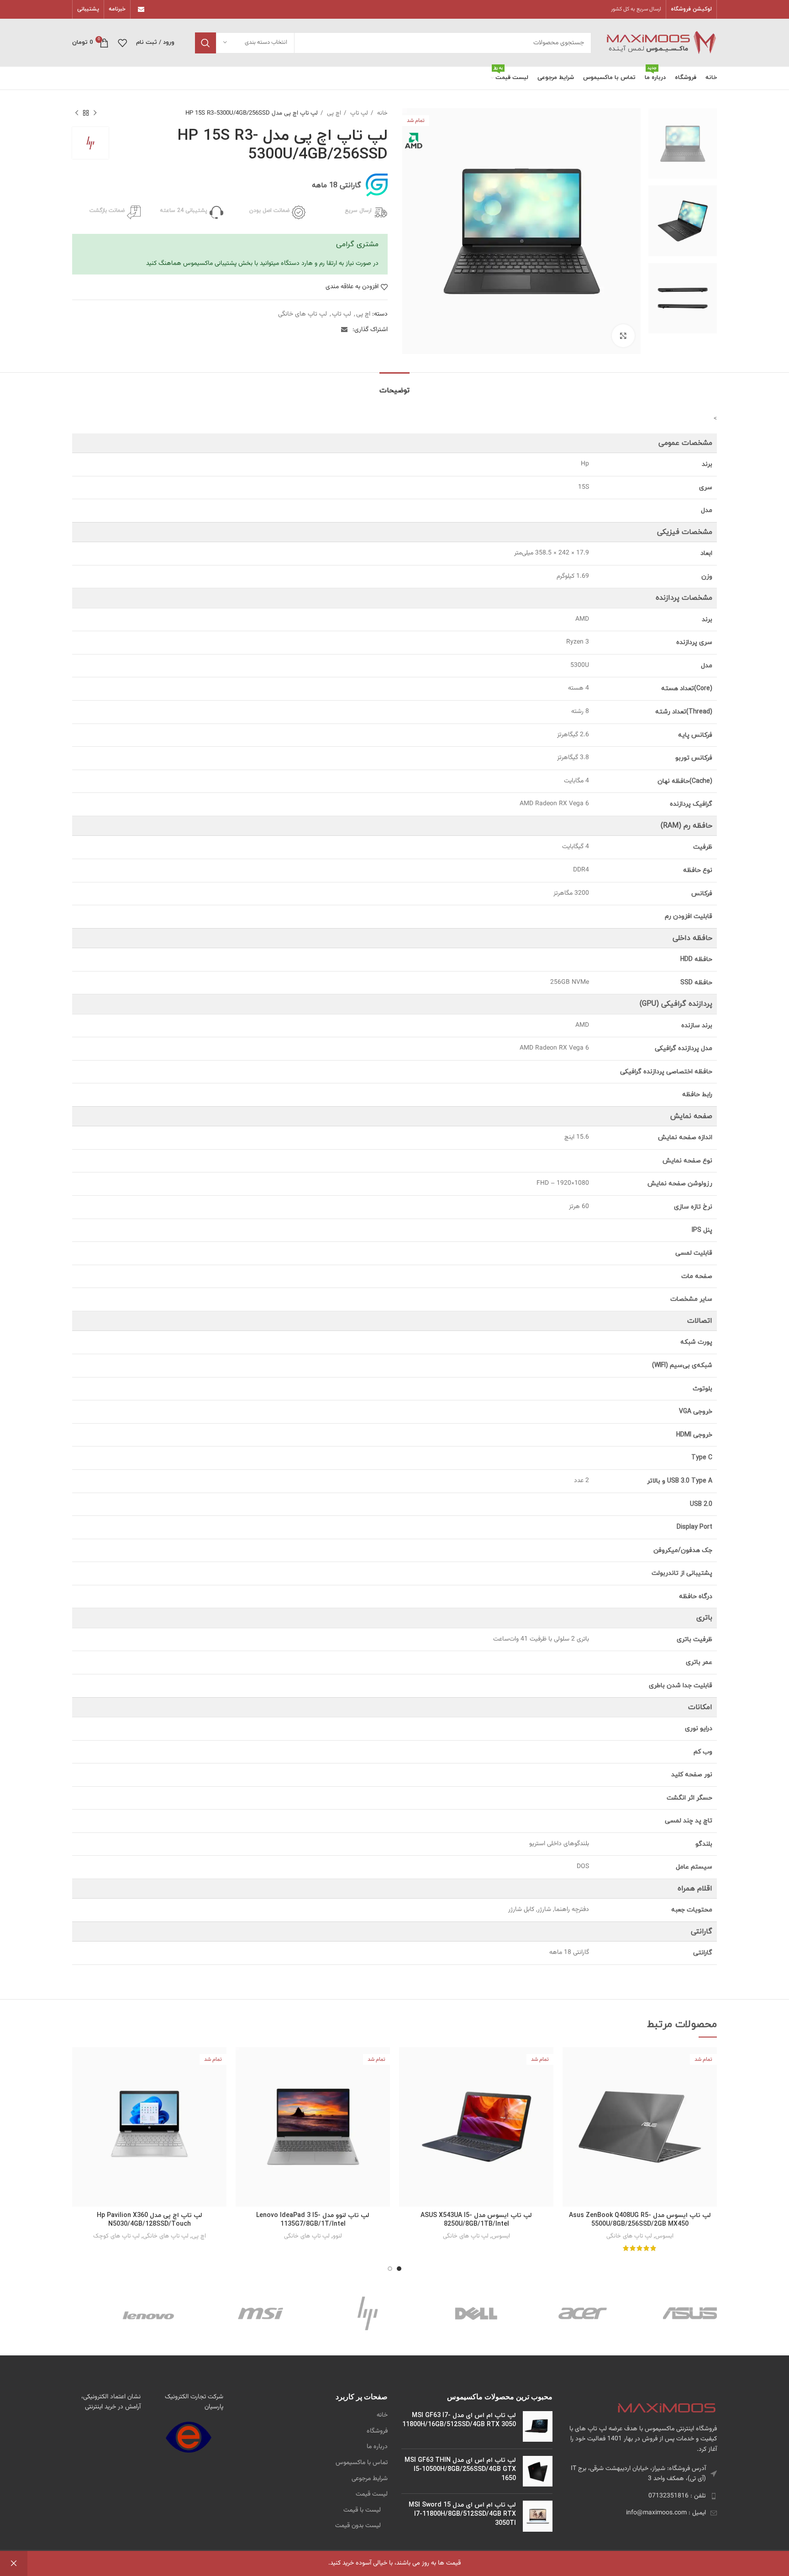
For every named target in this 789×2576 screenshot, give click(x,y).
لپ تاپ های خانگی (302, 314)
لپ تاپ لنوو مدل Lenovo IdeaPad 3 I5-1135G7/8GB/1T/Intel (313, 2220)
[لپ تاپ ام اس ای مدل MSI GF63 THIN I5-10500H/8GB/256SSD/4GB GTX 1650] (538, 2471)
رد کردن (14, 2563)
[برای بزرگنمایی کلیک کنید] (623, 336)
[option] (683, 143)
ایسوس (664, 2236)
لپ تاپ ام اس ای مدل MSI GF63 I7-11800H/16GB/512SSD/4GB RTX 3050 (459, 2420)
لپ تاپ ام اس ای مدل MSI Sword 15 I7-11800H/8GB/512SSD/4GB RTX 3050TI (462, 2514)
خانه (381, 113)
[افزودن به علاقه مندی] (569, 2082)
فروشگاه (377, 2432)
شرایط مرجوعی (370, 2479)
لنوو (337, 2236)
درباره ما (377, 2447)
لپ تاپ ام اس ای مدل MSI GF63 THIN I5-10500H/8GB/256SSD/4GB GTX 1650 (460, 2469)
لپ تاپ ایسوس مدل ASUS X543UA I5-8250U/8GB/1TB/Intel (476, 2220)
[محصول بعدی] (77, 113)
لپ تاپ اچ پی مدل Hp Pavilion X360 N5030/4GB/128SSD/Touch (150, 2220)
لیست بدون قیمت (358, 2526)
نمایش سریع (569, 2062)
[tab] (394, 386)
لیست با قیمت (362, 2511)
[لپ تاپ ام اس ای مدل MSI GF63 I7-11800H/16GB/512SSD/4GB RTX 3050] (538, 2426)
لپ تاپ (358, 113)
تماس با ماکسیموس (362, 2463)
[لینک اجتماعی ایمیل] (141, 10)
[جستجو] (205, 43)
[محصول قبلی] (95, 113)
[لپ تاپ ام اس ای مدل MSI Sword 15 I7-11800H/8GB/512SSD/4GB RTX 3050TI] (538, 2516)
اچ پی (333, 113)
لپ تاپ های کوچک (116, 2236)
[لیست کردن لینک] (642, 2496)
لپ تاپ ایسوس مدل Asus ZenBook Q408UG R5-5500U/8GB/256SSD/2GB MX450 (640, 2220)
